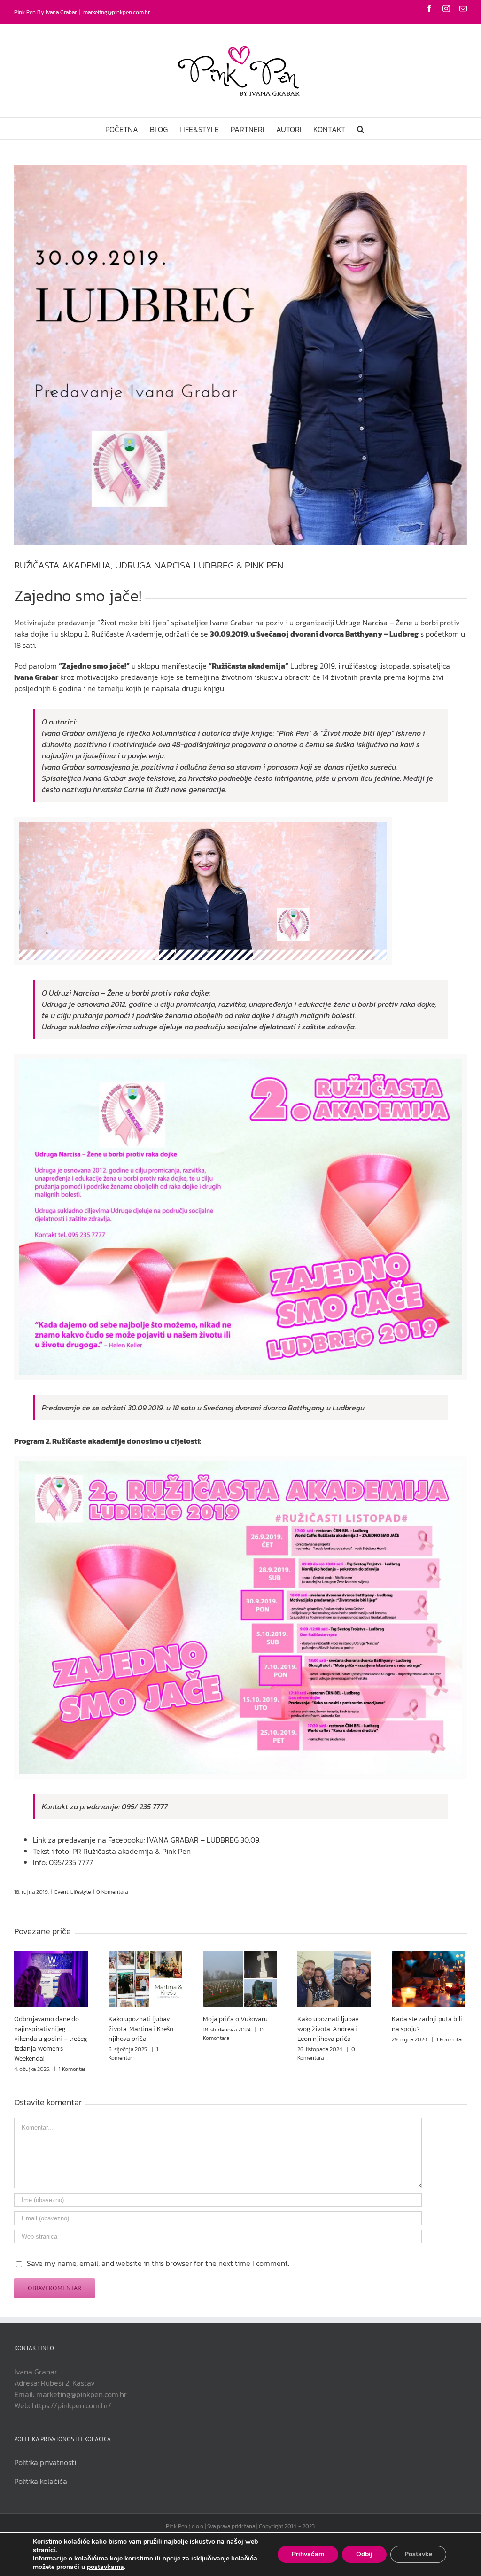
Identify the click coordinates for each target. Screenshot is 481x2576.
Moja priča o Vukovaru (235, 2019)
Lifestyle (81, 1892)
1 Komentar (72, 2069)
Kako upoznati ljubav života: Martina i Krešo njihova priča (141, 2029)
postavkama (105, 2567)
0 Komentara (112, 1892)
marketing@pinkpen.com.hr (116, 12)
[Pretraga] (361, 128)
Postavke (418, 2554)
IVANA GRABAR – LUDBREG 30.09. (204, 1840)
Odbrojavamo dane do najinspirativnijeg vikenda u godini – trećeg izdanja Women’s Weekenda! (51, 2039)
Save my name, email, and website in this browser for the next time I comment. (158, 2263)
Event (61, 1892)
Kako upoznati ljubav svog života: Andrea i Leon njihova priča (328, 2029)
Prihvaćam (308, 2554)
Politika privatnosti (45, 2462)
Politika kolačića (41, 2481)
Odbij (364, 2554)
